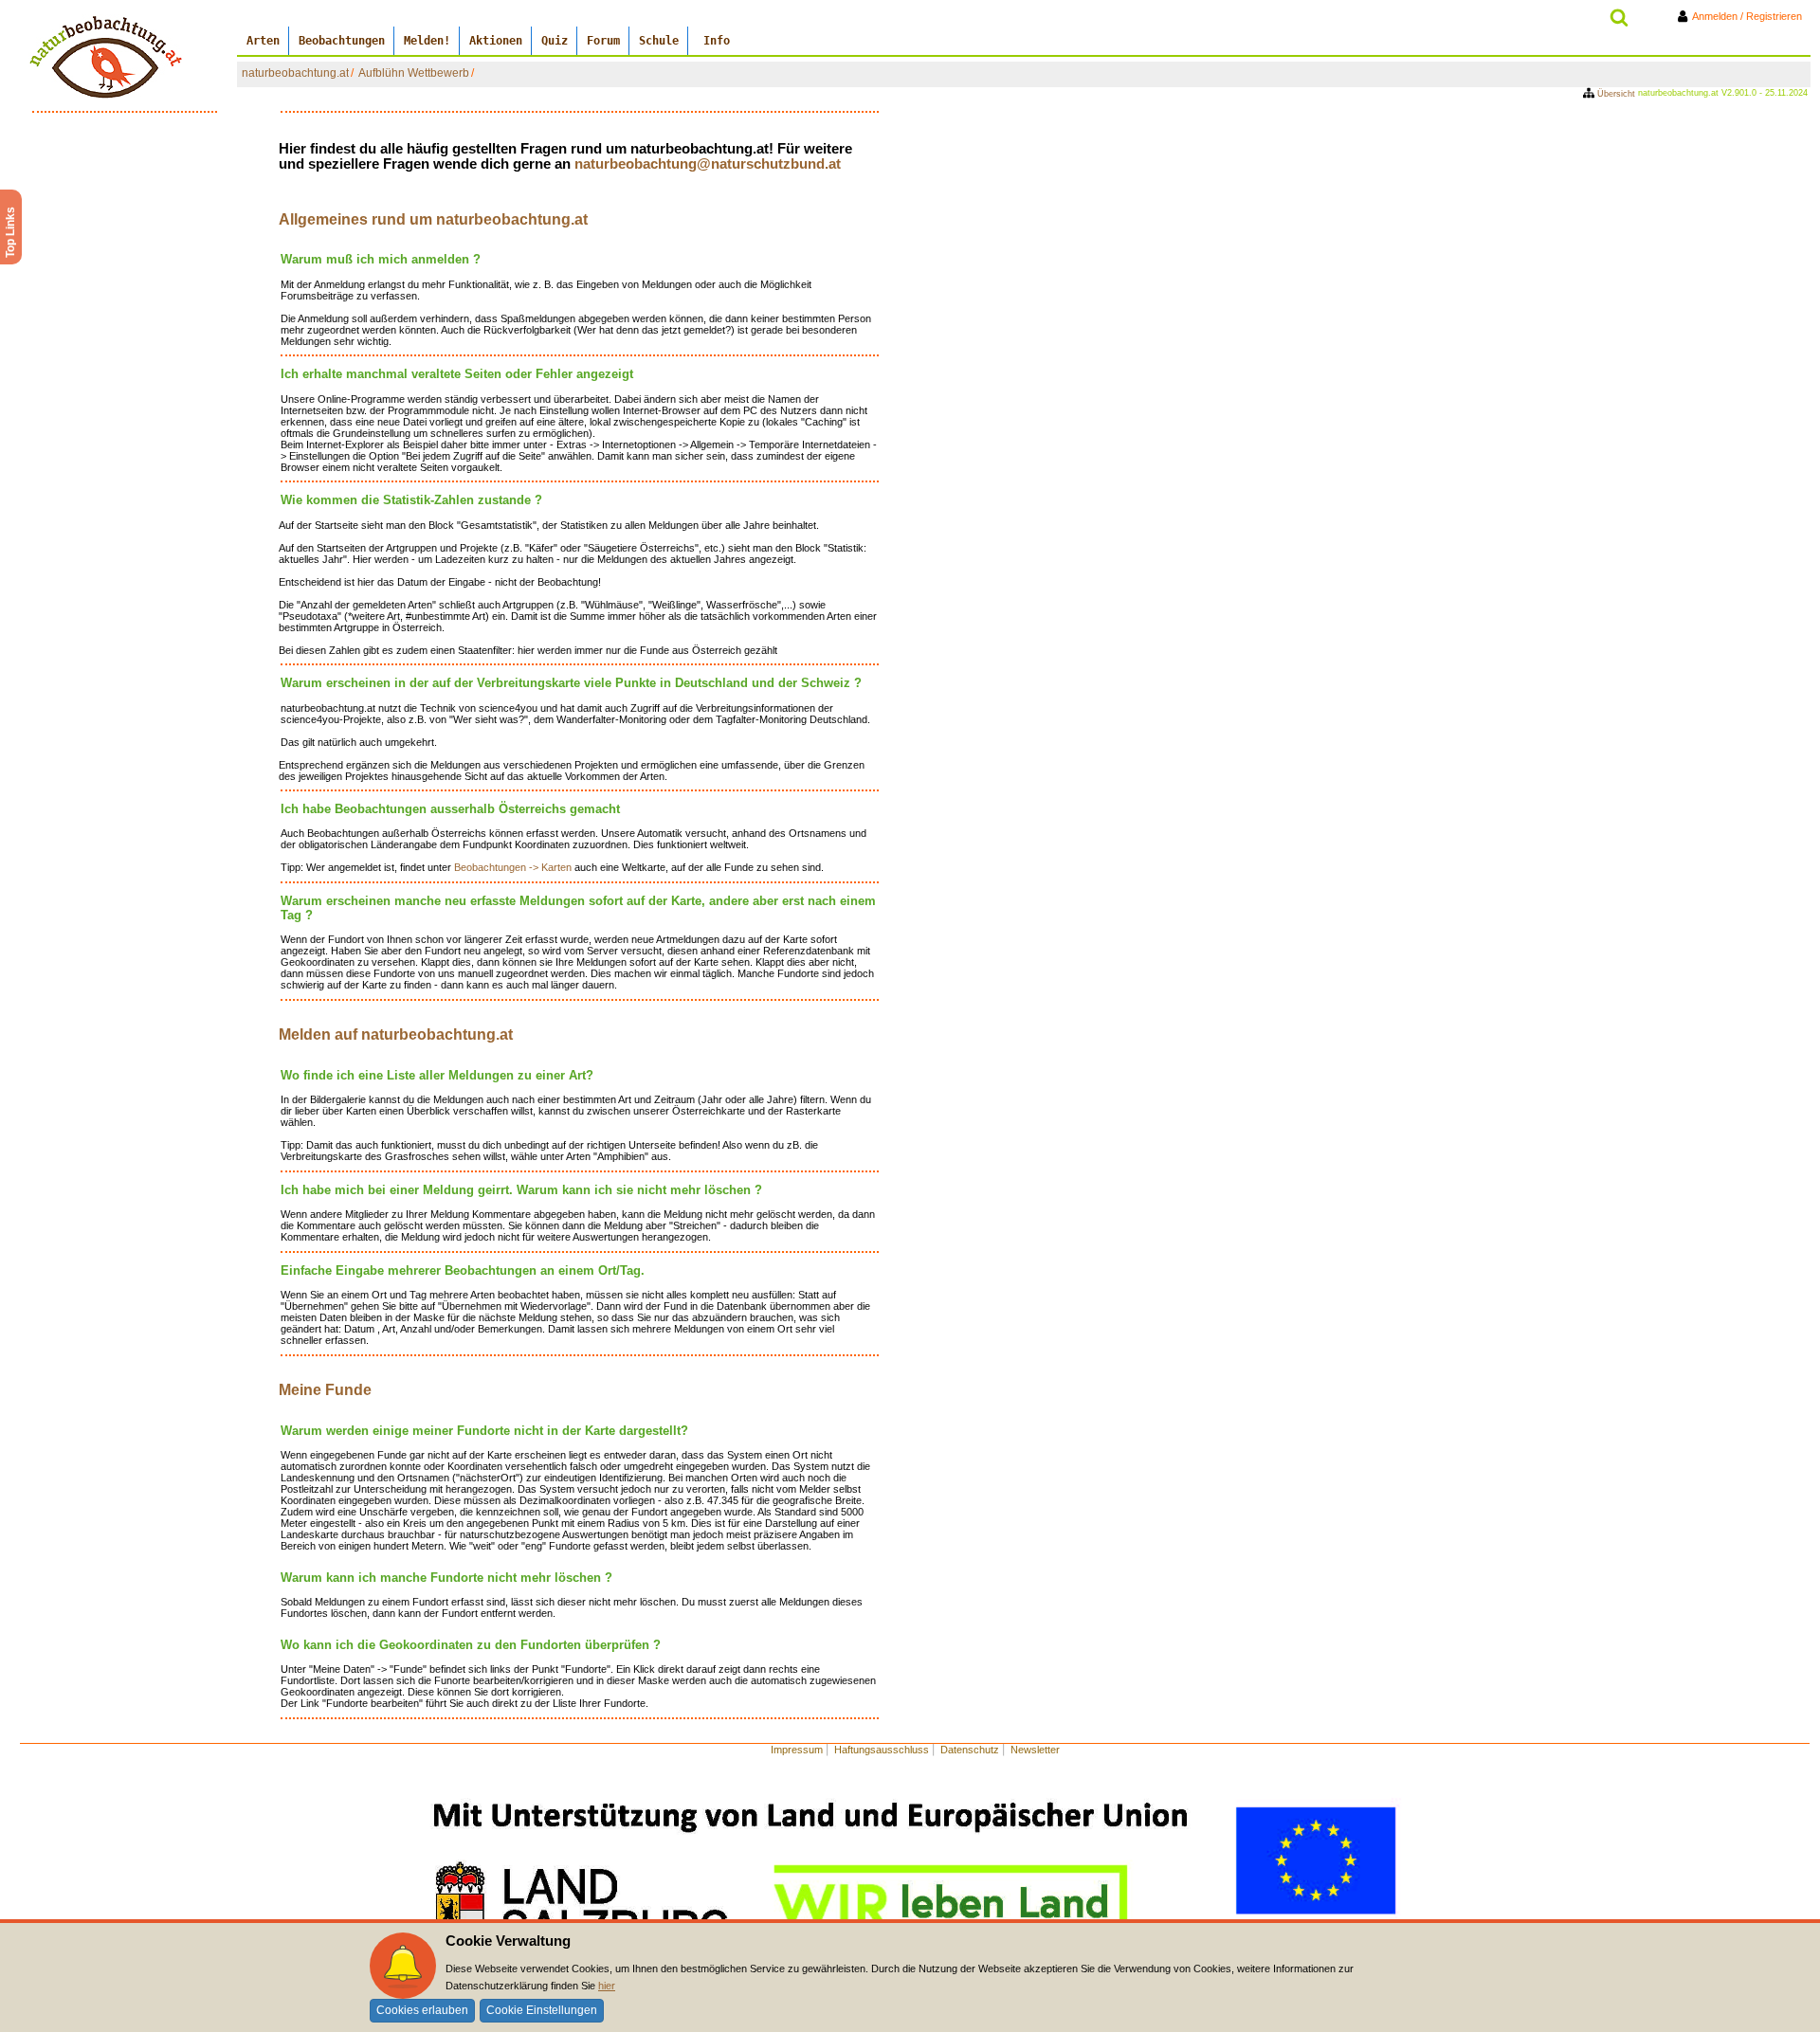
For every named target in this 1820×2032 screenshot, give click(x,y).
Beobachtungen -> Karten (514, 867)
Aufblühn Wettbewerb (414, 73)
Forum (603, 41)
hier (607, 1986)
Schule (659, 41)
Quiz (555, 41)
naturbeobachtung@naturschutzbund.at (708, 164)
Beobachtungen (342, 41)
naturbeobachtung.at (295, 73)
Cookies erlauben (422, 2010)
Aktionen (496, 41)
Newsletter (1035, 1750)
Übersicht (1616, 94)
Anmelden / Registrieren (1751, 16)
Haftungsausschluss (882, 1750)
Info (717, 41)
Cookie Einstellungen (542, 2010)
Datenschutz (970, 1750)
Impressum (797, 1750)
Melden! (427, 41)
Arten (263, 41)
